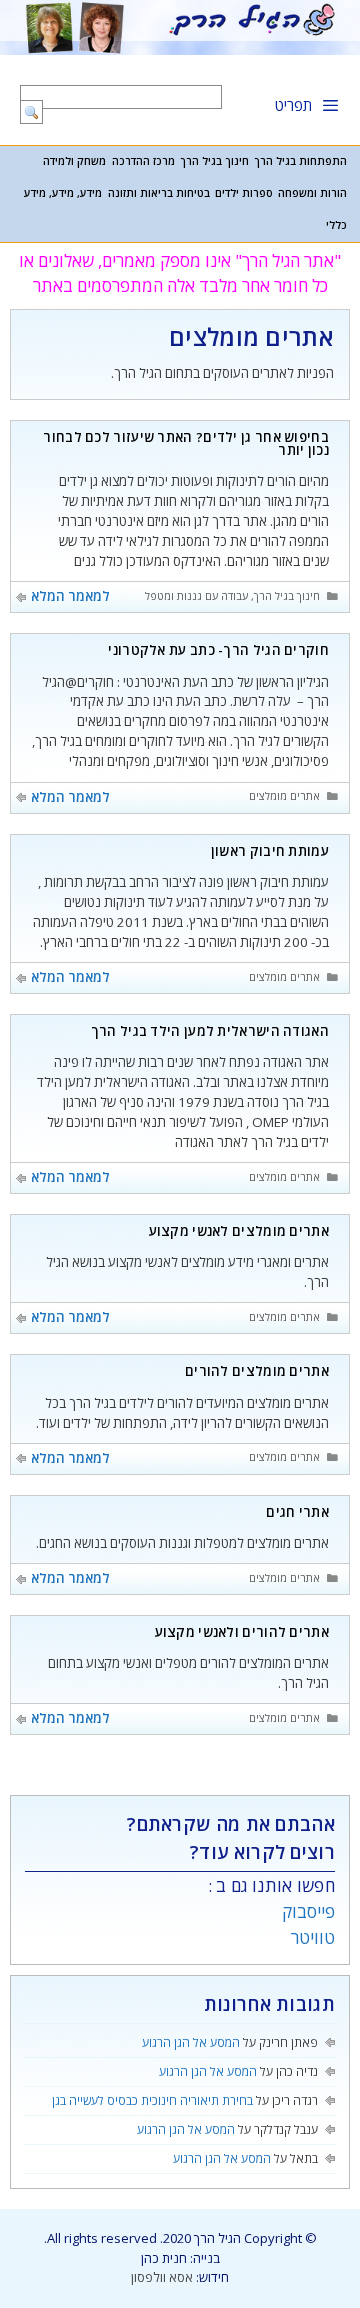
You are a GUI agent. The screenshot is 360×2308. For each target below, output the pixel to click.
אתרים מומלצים (284, 796)
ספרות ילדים (244, 193)
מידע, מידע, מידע (63, 193)
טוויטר (313, 1937)
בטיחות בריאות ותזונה (159, 193)
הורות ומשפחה (312, 193)
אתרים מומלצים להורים (257, 1371)
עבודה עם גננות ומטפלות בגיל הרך (170, 596)
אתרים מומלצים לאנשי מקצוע (239, 1231)
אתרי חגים (297, 1512)
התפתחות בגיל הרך (300, 161)
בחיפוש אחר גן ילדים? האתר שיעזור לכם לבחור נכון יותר (186, 443)
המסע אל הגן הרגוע (191, 2042)
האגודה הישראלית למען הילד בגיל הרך (210, 1031)
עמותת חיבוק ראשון (270, 851)
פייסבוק (308, 1911)
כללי (336, 225)
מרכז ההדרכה (143, 161)
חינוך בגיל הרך (214, 161)
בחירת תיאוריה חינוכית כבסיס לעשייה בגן (152, 2100)
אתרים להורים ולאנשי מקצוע (242, 1632)
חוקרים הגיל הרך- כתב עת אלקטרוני (218, 650)
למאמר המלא (70, 596)
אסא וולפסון (162, 2277)
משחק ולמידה (74, 161)
